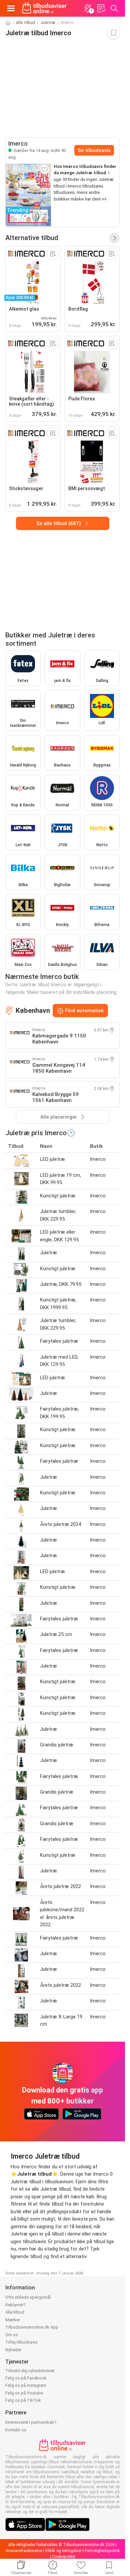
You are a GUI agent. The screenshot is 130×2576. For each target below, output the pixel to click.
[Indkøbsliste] (101, 8)
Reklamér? (15, 2305)
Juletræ (48, 23)
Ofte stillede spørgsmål (28, 2297)
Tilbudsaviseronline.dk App (32, 2327)
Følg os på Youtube (24, 2393)
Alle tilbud (25, 23)
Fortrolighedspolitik (102, 2551)
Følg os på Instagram (26, 2385)
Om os (12, 2335)
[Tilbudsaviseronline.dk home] (44, 8)
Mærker (13, 2320)
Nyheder (13, 2350)
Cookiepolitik (64, 2557)
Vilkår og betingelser (63, 2551)
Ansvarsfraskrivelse (24, 2551)
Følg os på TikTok (23, 2400)
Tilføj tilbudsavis (21, 2342)
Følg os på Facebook (26, 2378)
